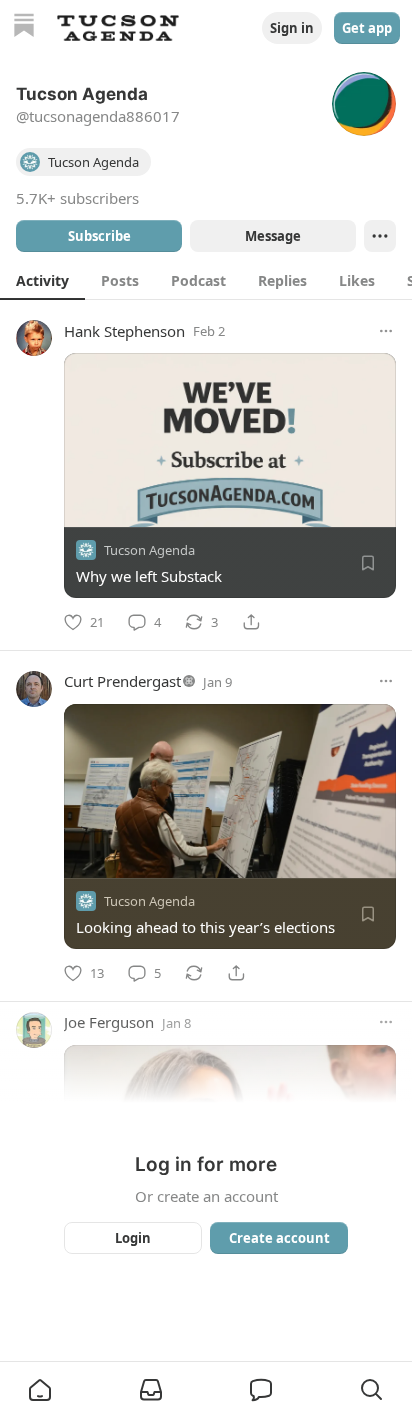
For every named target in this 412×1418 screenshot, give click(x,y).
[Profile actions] (380, 236)
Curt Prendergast (122, 681)
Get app (367, 28)
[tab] (42, 280)
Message (273, 236)
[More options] (386, 331)
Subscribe (99, 236)
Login (133, 1238)
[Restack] (194, 973)
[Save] (368, 563)
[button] (40, 1390)
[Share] (251, 622)
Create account (279, 1238)
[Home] (24, 27)
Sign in (292, 28)
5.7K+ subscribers (77, 198)
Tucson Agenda (149, 550)
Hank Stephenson (124, 331)
